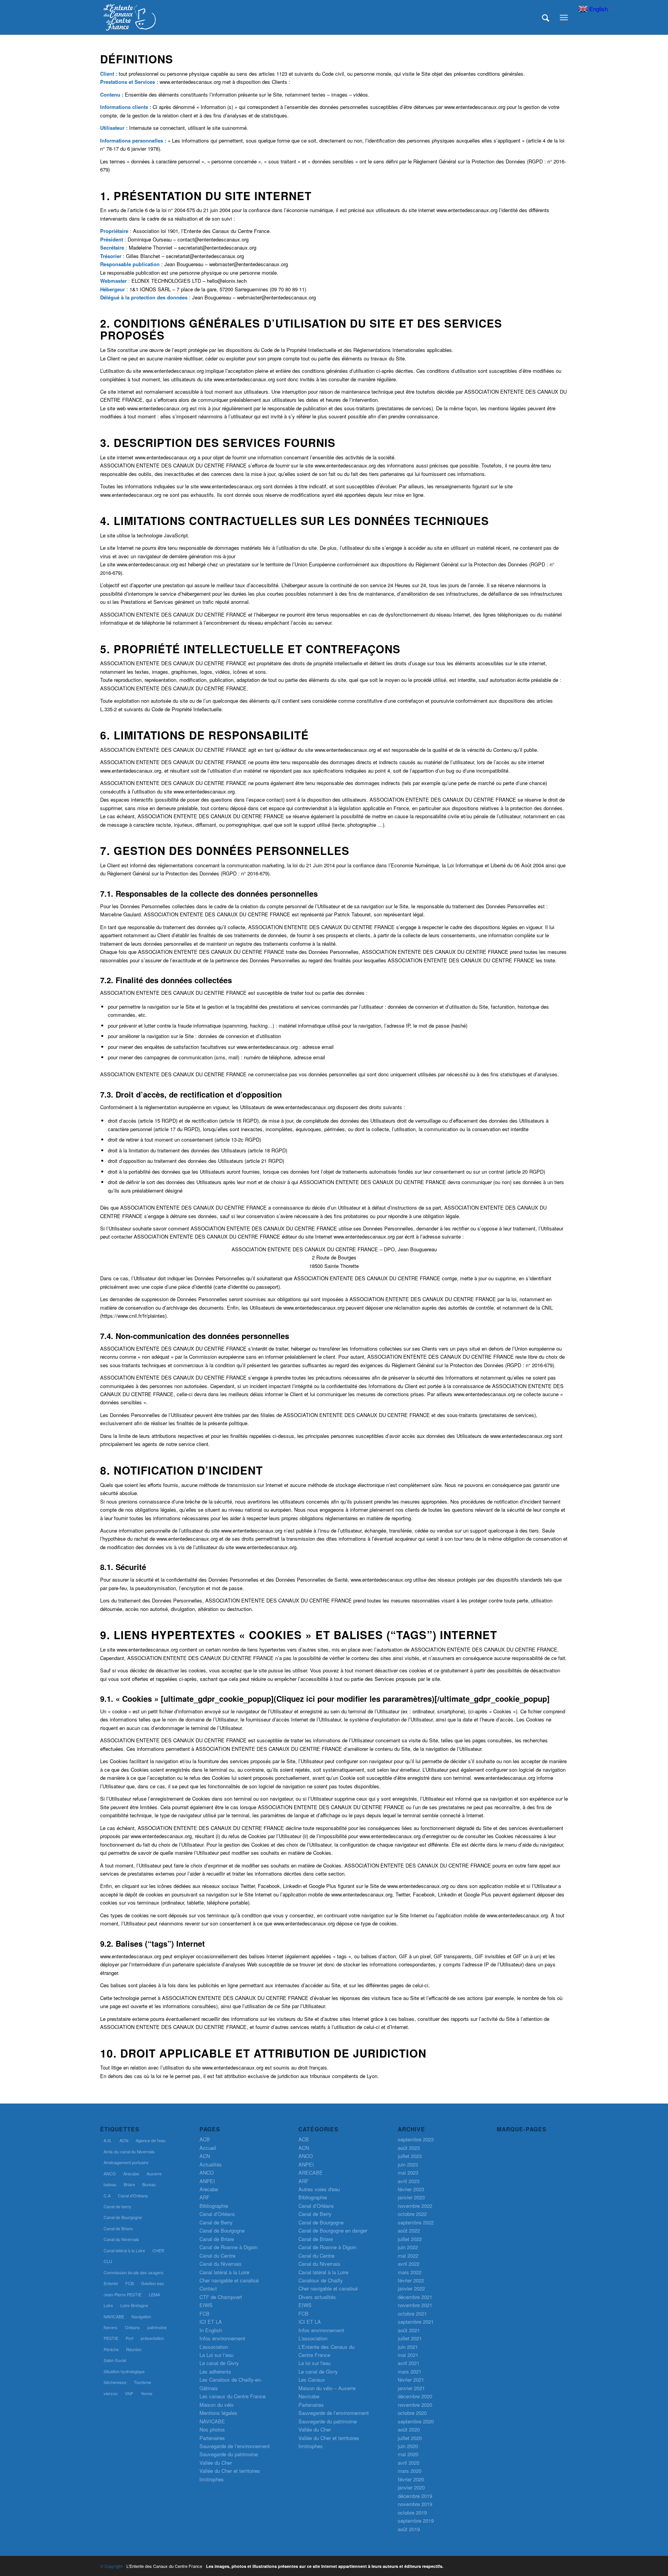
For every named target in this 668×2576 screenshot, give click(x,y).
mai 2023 (408, 2172)
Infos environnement (222, 2338)
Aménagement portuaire (126, 2162)
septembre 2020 (416, 2421)
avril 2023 (409, 2181)
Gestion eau (153, 2283)
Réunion (134, 2349)
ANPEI (207, 2181)
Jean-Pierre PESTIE (123, 2294)
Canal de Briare (118, 2228)
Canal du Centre (217, 2256)
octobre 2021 (412, 2313)
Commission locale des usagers (134, 2272)
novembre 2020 (415, 2405)
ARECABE (311, 2172)
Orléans (132, 2327)
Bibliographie (214, 2206)
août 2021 (409, 2330)
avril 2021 (409, 2363)
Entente (111, 2283)
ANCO (110, 2173)
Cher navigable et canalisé (229, 2280)
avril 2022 (409, 2264)
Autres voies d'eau (319, 2189)
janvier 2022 (411, 2288)
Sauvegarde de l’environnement (235, 2446)
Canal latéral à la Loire (124, 2250)
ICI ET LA (211, 2322)
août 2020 (409, 2429)
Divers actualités (317, 2297)
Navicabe (309, 2396)
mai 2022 (408, 2256)
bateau (110, 2184)
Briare (129, 2184)
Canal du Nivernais (121, 2239)
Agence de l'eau (151, 2140)
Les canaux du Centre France (233, 2396)
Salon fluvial (115, 2360)
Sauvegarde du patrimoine (229, 2454)
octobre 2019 (412, 2512)
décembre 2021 (415, 2297)
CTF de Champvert (221, 2297)
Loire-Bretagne (134, 2305)
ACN (124, 2140)
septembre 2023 (416, 2139)
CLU (108, 2261)
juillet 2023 (410, 2156)
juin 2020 (408, 2446)
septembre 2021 (416, 2322)
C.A (107, 2195)
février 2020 (411, 2479)
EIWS (206, 2305)
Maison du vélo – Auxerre (327, 2388)
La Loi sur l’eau (216, 2355)
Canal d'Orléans (133, 2195)
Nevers (111, 2327)
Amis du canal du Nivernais (129, 2151)
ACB (205, 2139)
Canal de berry (118, 2206)
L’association (214, 2347)
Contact (208, 2288)
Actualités (211, 2164)
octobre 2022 (412, 2214)
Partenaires (212, 2438)
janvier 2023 (411, 2197)
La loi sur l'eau (314, 2363)
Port (130, 2338)
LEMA (154, 2294)
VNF (129, 2393)
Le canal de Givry (219, 2363)
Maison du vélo (216, 2405)
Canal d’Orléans (217, 2214)
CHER (158, 2250)
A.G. (108, 2140)
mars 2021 (410, 2371)
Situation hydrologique (124, 2371)
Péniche (111, 2349)
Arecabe (131, 2173)
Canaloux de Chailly (321, 2280)
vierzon (111, 2393)
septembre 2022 (416, 2222)
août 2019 (409, 2529)
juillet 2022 (410, 2239)
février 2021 (411, 2380)
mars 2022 (410, 2272)
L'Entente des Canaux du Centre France (164, 2566)
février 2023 (411, 2189)
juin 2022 (408, 2247)
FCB (130, 2283)
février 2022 (411, 2280)
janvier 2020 (411, 2487)
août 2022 (409, 2230)
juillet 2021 (410, 2338)
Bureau (149, 2184)
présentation (152, 2338)
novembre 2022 (415, 2206)
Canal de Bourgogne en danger (333, 2230)
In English (211, 2330)
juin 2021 (408, 2347)
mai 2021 (408, 2355)
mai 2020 (408, 2454)
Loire (108, 2305)
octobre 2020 (412, 2413)
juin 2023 (408, 2164)
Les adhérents (215, 2371)
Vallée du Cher (216, 2463)
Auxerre (154, 2173)
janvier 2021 (411, 2388)
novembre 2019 (415, 2504)
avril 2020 (409, 2463)
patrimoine (157, 2327)
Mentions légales (218, 2413)
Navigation (141, 2316)
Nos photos (212, 2429)
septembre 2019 (416, 2521)
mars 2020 (410, 2471)
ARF (204, 2197)
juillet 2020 (410, 2438)
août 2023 (409, 2148)
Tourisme (142, 2382)
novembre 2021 (415, 2305)
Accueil (208, 2148)
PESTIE (111, 2338)
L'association (313, 2338)
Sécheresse (115, 2382)
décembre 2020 (415, 2396)
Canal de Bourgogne (123, 2217)
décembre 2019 (415, 2496)
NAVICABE (114, 2316)
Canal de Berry (216, 2222)
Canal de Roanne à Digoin (228, 2247)
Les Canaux (312, 2380)
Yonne (147, 2393)
